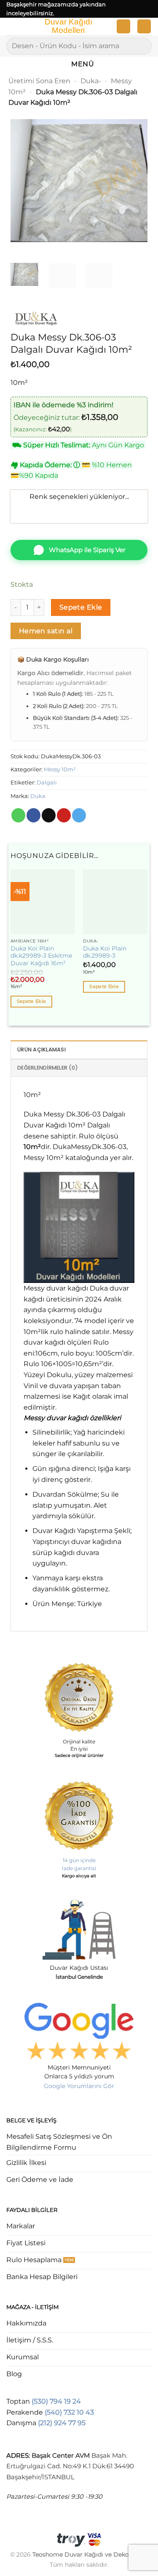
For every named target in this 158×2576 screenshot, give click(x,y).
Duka (38, 796)
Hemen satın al (46, 631)
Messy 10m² (60, 769)
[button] (11, 28)
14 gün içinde (79, 1860)
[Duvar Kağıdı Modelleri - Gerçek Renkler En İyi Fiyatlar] (68, 27)
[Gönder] (142, 46)
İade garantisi (79, 1868)
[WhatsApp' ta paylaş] (18, 815)
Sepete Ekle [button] (32, 1001)
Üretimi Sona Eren (39, 81)
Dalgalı (47, 783)
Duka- (91, 81)
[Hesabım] (123, 26)
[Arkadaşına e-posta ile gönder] (49, 815)
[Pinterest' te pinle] (64, 815)
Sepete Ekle (81, 607)
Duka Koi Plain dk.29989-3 (105, 952)
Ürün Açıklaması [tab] (42, 1050)
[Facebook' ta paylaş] (33, 815)
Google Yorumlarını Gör (79, 2086)
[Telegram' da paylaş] (79, 815)
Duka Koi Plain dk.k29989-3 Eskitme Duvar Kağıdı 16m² (41, 956)
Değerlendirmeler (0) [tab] (48, 1068)
